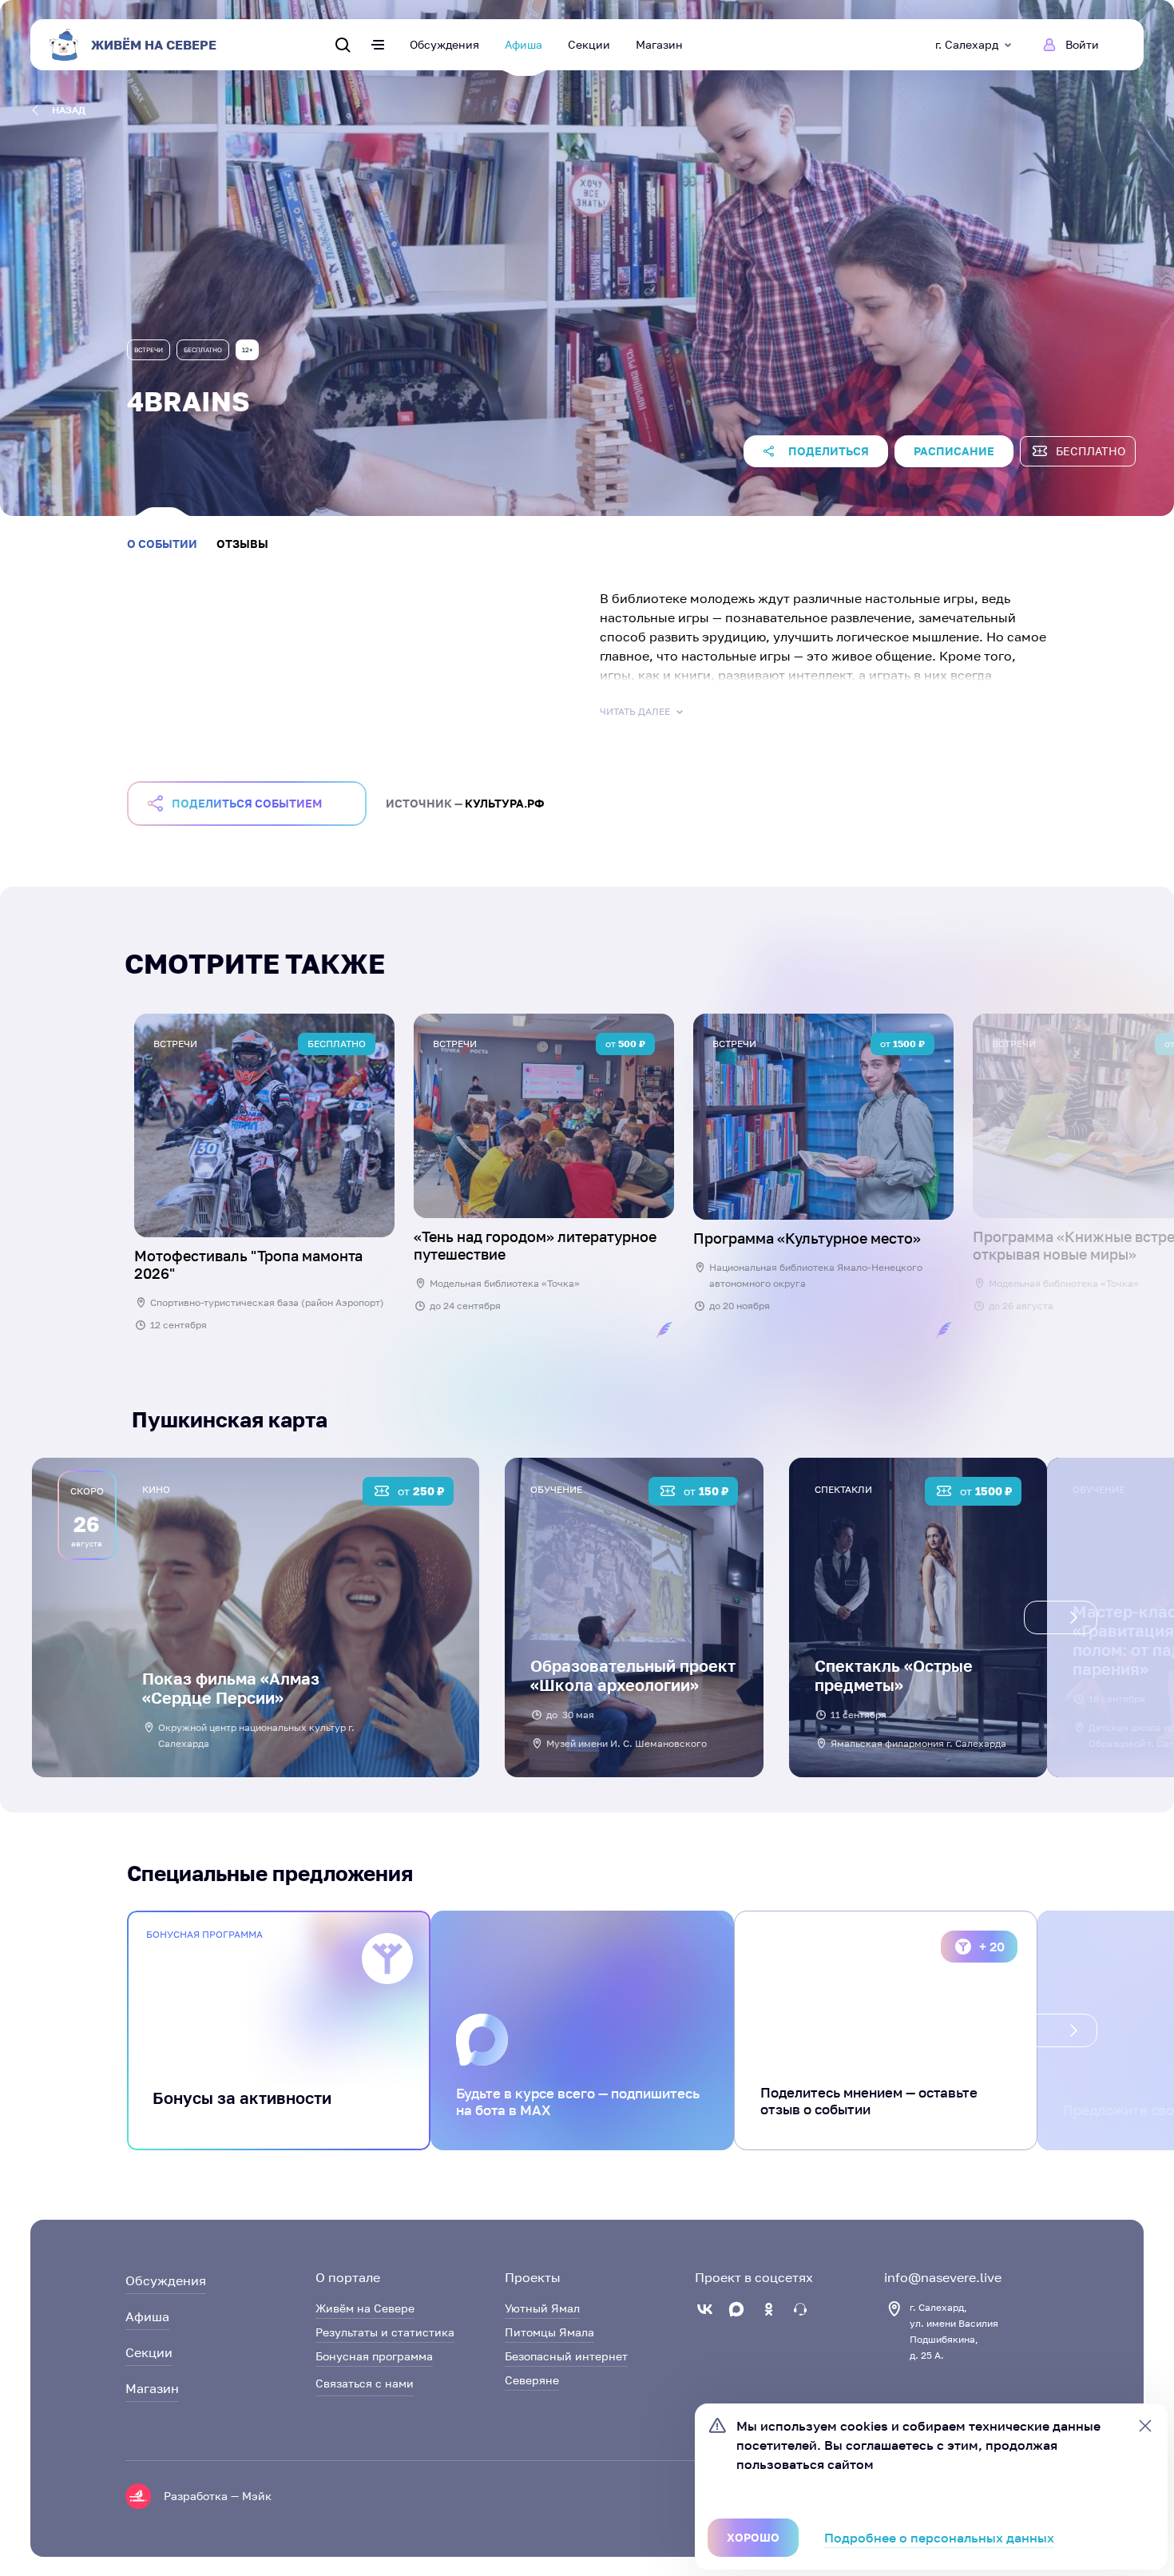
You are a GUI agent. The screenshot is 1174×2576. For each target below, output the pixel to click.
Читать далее (635, 711)
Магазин (659, 44)
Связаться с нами (365, 2383)
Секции (589, 44)
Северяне (532, 2380)
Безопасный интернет (566, 2356)
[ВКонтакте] (704, 2309)
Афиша (524, 44)
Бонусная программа (374, 2356)
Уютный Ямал (542, 2308)
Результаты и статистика (385, 2332)
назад (69, 110)
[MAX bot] (800, 2309)
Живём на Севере (365, 2308)
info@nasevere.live (943, 2277)
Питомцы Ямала (549, 2332)
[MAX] (736, 2309)
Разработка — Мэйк (218, 2496)
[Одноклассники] (768, 2309)
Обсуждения (444, 44)
